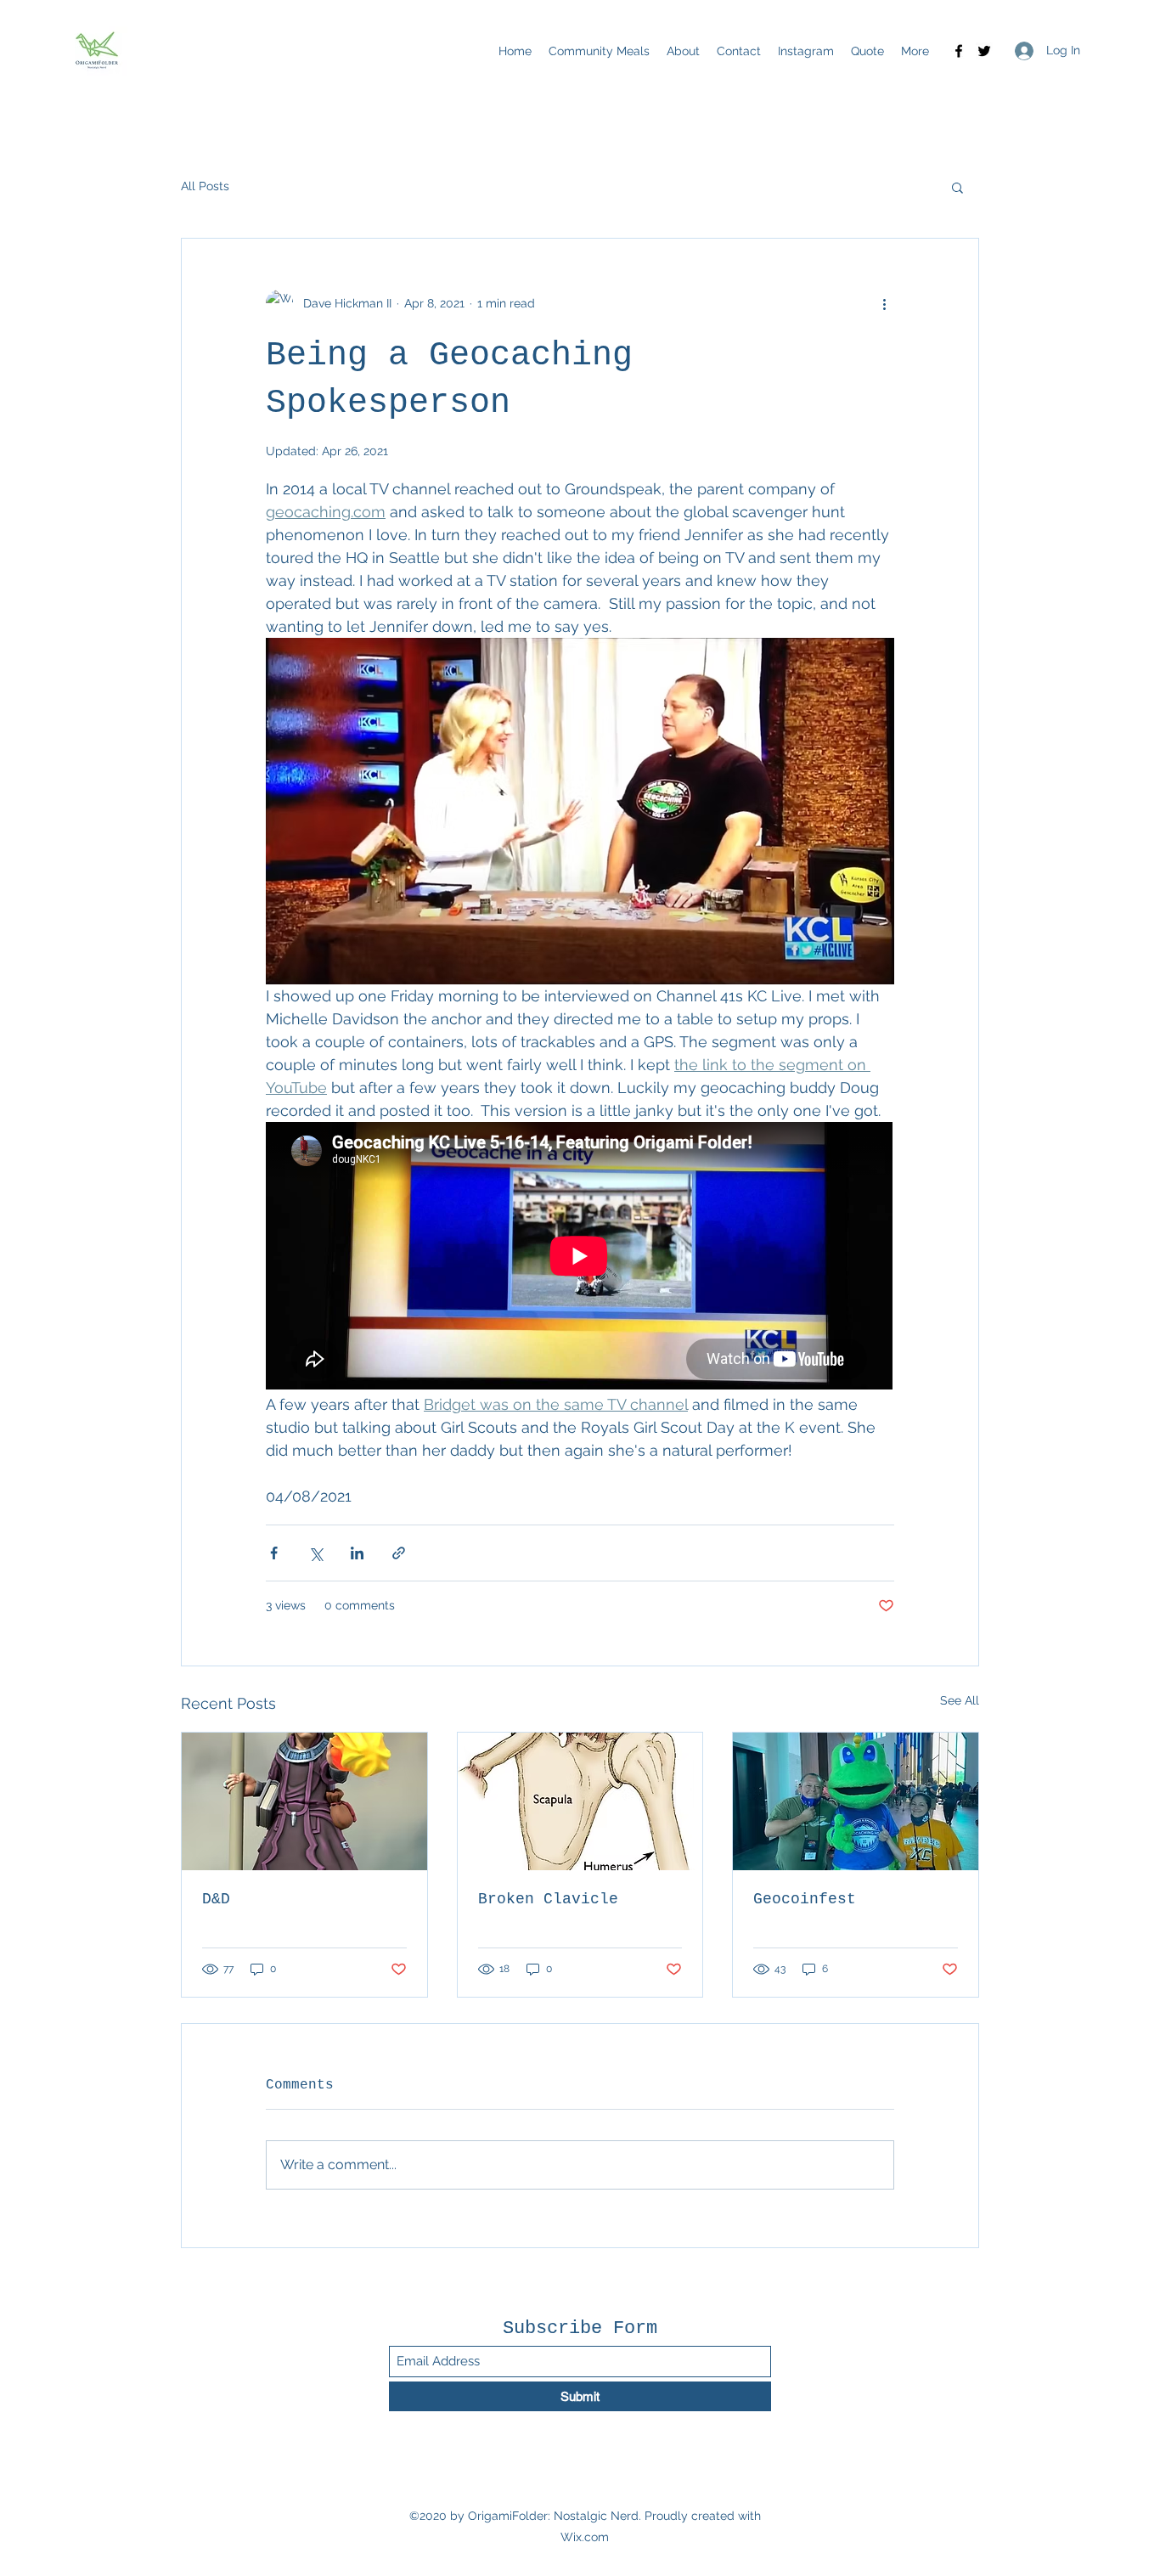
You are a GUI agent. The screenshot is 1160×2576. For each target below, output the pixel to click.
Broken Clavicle (548, 1899)
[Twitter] (984, 51)
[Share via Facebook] (274, 1553)
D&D (216, 1899)
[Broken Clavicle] (580, 1801)
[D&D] (304, 1801)
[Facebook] (959, 51)
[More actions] (884, 303)
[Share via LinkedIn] (357, 1553)
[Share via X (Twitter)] (315, 1553)
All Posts (205, 186)
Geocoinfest (805, 1899)
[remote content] (580, 1257)
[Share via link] (399, 1553)
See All (960, 1700)
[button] (957, 187)
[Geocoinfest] (856, 1801)
